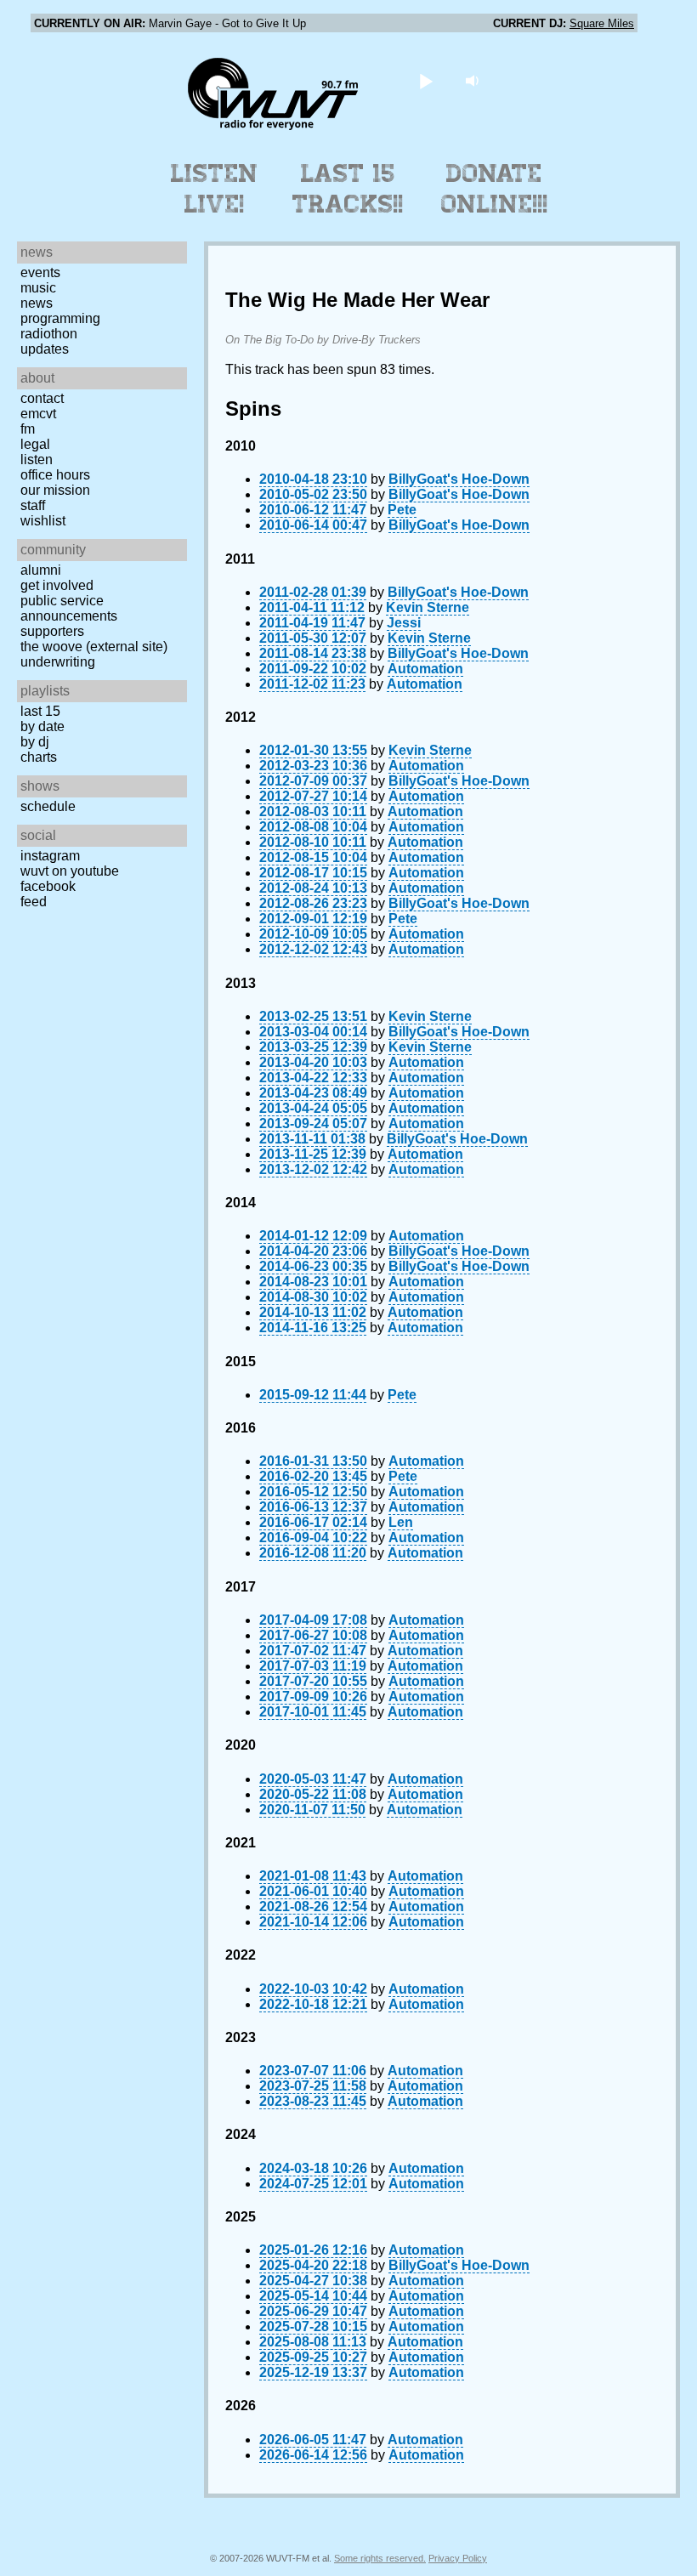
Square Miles (602, 23)
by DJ (35, 742)
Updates (45, 349)
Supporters (52, 631)
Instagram (50, 856)
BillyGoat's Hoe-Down (459, 479)
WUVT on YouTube (70, 871)
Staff (33, 505)
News (37, 303)
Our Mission (55, 490)
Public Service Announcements (69, 608)
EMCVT (38, 414)
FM (28, 429)
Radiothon (49, 334)
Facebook (48, 886)
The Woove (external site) (94, 647)
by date (42, 726)
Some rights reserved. (380, 2558)
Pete (402, 510)
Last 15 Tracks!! (348, 189)
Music (38, 288)
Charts (39, 757)
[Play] (426, 80)
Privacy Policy (458, 2558)
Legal (35, 444)
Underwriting (58, 662)
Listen (37, 460)
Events (40, 272)
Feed (34, 902)
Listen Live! (215, 189)
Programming (60, 318)
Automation (425, 669)
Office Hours (55, 475)
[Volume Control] (475, 80)
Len (401, 1522)
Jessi (404, 623)
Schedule (48, 806)
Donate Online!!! (495, 189)
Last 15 (40, 711)
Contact (42, 398)
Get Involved (57, 585)
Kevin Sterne (428, 607)
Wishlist (43, 521)
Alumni (41, 570)
